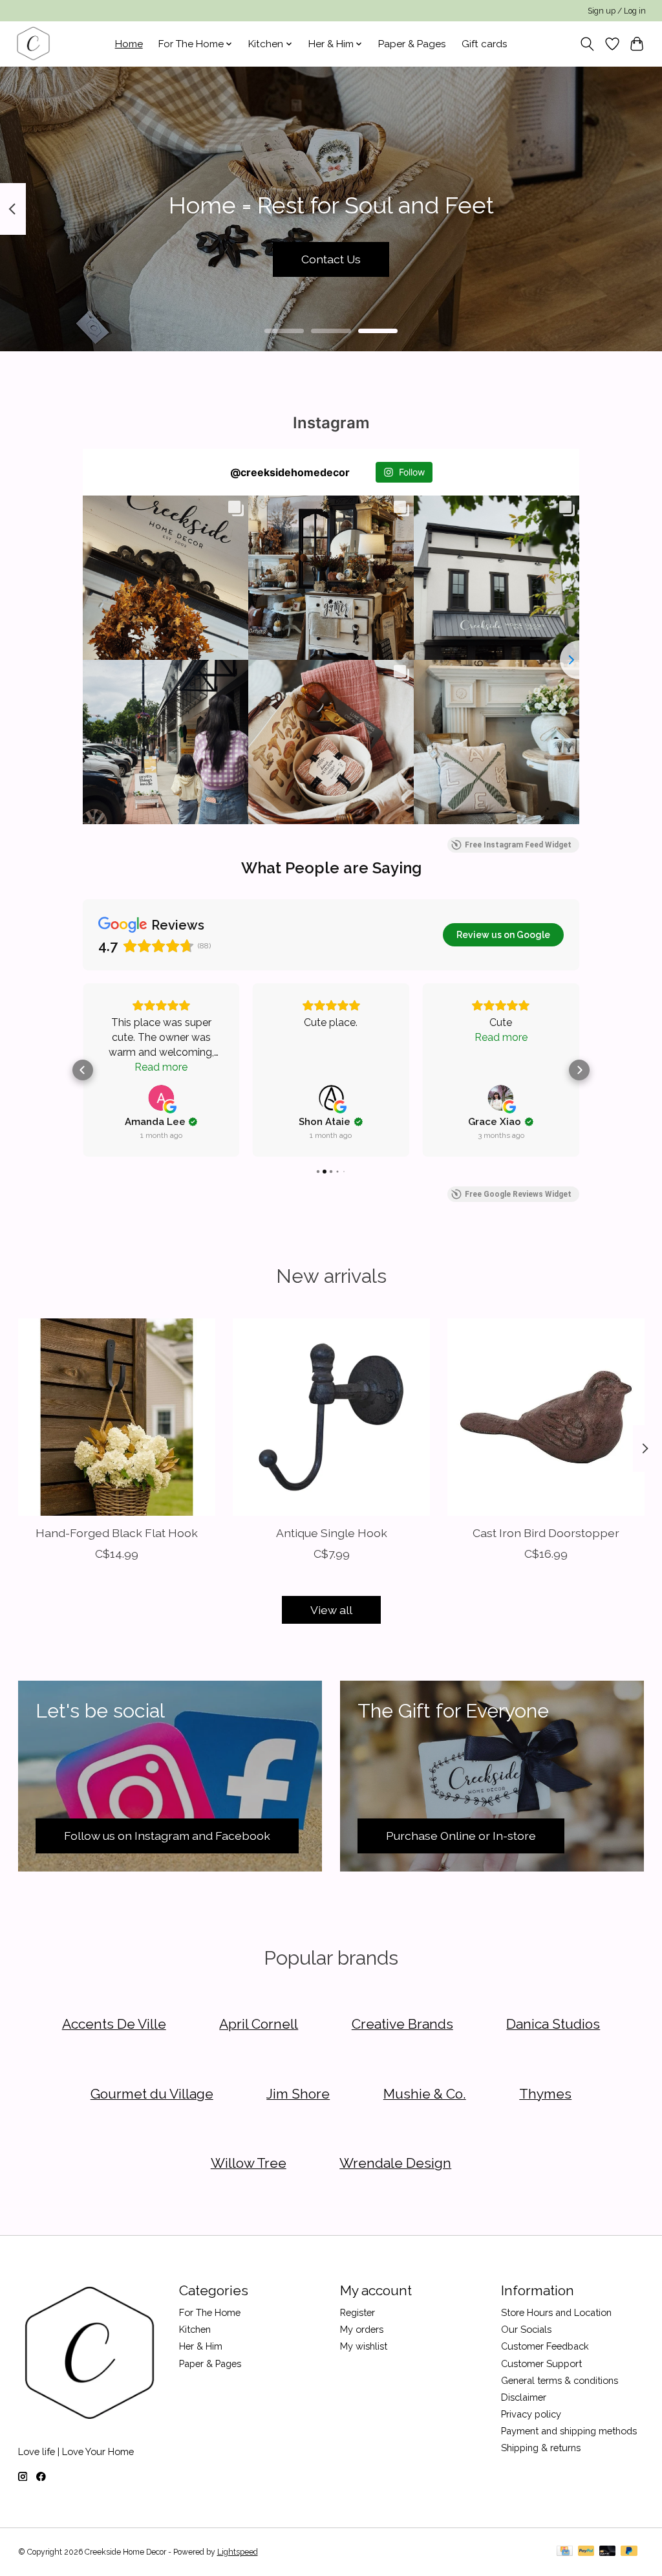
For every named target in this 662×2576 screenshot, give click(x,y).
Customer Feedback (545, 2346)
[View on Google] (161, 1098)
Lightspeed (238, 2552)
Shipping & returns (541, 2448)
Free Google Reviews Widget (518, 1194)
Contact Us (331, 259)
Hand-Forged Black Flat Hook (116, 1533)
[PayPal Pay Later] (629, 2552)
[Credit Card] (565, 2552)
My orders (362, 2329)
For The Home (210, 2312)
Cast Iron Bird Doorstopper (546, 1533)
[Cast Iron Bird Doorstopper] (546, 1417)
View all (331, 1610)
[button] (83, 1070)
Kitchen (195, 2329)
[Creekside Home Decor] (33, 44)
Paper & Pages (412, 44)
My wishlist (364, 2346)
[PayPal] (586, 2552)
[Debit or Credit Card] (608, 2552)
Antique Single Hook (331, 1533)
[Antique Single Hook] (331, 1417)
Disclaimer (524, 2397)
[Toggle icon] (587, 44)
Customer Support (541, 2363)
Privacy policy (531, 2414)
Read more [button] (161, 1067)
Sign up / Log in (617, 11)
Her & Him (201, 2346)
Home (129, 44)
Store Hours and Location (556, 2312)
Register (358, 2312)
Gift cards (485, 44)
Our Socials (526, 2329)
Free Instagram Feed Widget (518, 845)
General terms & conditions (560, 2380)
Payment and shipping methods (569, 2431)
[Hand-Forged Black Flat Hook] (117, 1417)
